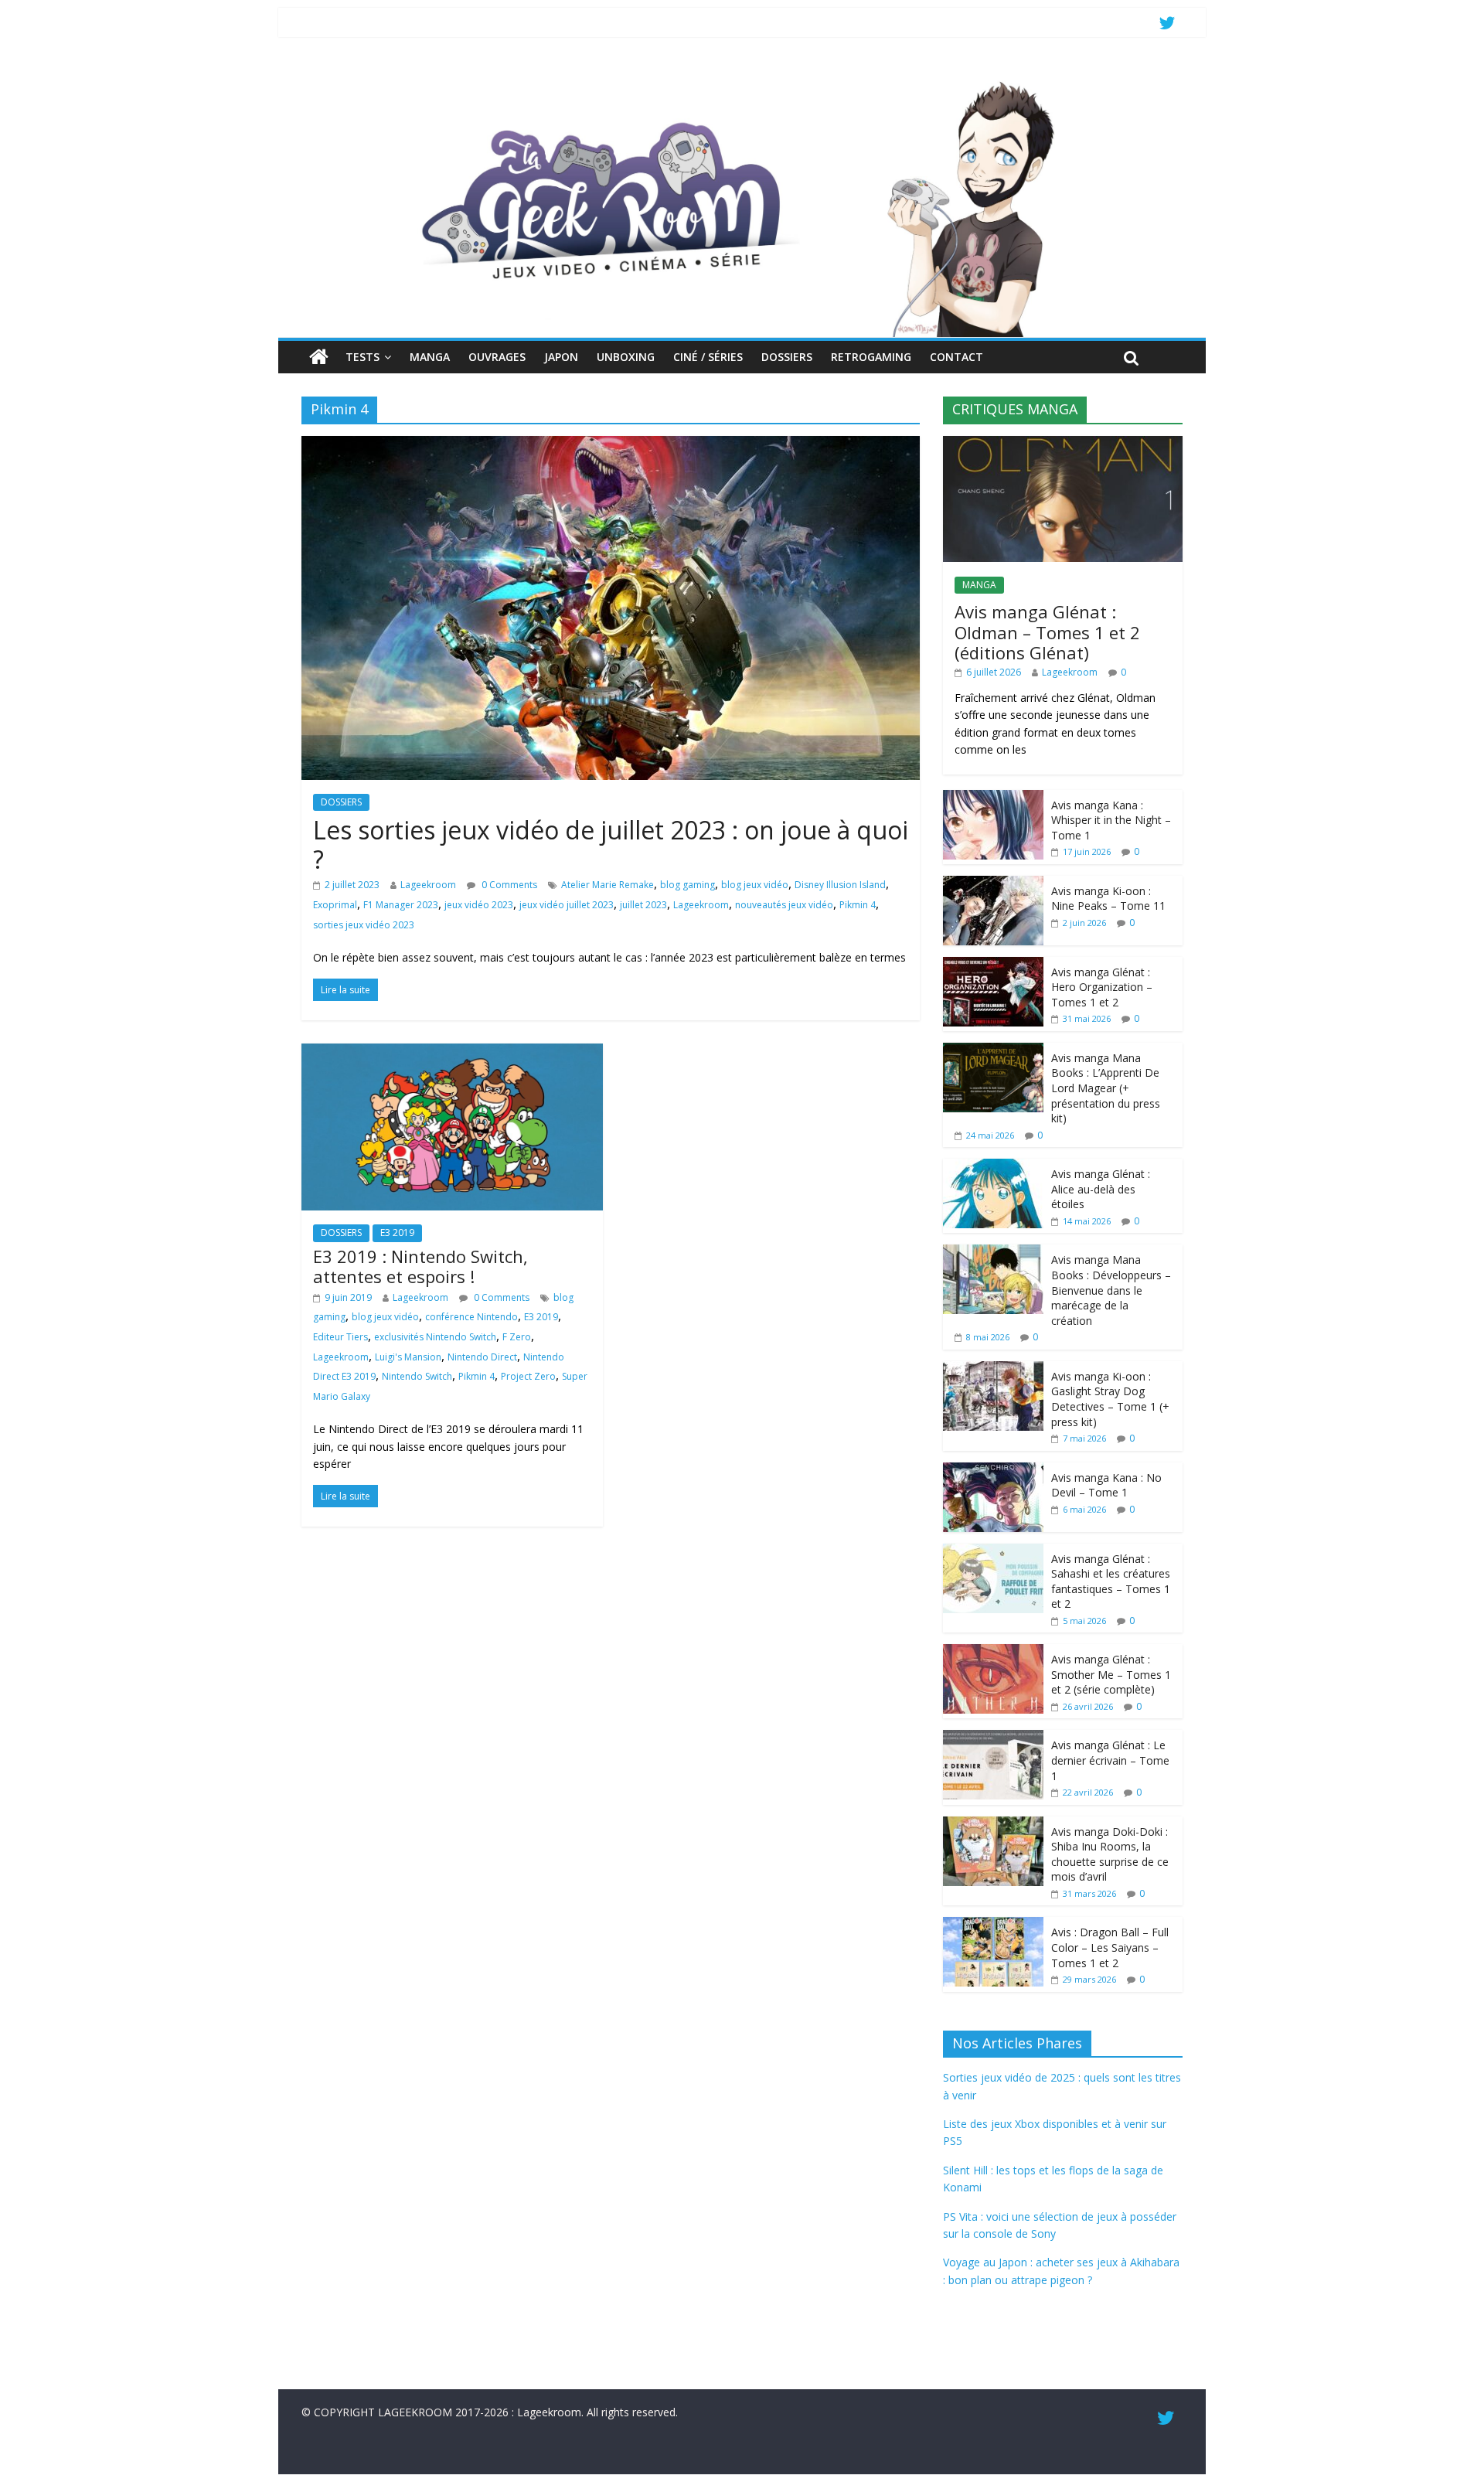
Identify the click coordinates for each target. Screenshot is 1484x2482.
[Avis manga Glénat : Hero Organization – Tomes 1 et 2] (993, 965)
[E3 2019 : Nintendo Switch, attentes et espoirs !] (452, 1053)
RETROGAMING (871, 357)
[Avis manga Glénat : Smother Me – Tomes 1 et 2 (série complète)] (993, 1652)
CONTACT (956, 357)
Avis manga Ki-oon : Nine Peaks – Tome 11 (1108, 899)
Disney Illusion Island (840, 885)
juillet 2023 (643, 905)
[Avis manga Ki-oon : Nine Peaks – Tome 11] (993, 884)
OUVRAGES (497, 357)
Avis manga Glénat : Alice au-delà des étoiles (1101, 1189)
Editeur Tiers (340, 1337)
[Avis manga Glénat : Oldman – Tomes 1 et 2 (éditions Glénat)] (1063, 444)
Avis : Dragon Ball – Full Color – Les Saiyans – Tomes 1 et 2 (1110, 1947)
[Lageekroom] (742, 81)
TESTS (362, 357)
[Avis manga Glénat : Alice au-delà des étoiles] (993, 1167)
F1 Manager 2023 (401, 905)
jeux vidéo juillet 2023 (567, 905)
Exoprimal (335, 905)
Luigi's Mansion (408, 1357)
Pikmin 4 (858, 905)
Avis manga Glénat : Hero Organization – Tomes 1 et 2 (1102, 987)
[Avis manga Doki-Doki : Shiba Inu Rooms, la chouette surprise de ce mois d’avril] (993, 1825)
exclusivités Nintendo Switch (435, 1337)
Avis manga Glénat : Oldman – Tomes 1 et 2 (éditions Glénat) (1047, 632)
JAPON (561, 357)
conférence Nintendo (471, 1317)
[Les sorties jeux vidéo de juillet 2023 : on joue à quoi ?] (611, 445)
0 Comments (508, 885)
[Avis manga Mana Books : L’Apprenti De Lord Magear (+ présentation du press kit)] (993, 1051)
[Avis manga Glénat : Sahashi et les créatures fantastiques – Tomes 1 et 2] (993, 1552)
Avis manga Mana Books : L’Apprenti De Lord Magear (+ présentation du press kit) (1106, 1088)
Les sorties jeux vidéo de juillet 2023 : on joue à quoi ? (611, 844)
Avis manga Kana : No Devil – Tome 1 (1106, 1485)
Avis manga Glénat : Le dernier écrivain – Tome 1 (1110, 1760)
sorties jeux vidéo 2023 (364, 925)
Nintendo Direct (482, 1357)
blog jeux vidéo (755, 885)
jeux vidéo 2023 (479, 905)
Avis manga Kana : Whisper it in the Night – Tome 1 (1111, 820)
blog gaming (688, 885)
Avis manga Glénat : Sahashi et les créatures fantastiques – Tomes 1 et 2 (1111, 1581)
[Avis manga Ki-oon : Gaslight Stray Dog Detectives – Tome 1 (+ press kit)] (993, 1369)
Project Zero (528, 1376)
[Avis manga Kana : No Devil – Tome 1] (993, 1471)
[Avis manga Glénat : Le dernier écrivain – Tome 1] (993, 1738)
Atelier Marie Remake (608, 885)
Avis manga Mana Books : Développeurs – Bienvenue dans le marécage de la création (1111, 1290)
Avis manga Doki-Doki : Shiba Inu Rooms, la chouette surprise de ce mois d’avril (1110, 1854)
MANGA (430, 357)
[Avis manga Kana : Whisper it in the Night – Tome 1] (993, 798)
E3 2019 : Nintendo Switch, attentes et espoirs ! (420, 1266)
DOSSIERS (787, 357)
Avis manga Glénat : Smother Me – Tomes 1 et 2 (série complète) (1111, 1674)
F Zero (517, 1337)
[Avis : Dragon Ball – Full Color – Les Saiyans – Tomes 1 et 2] (993, 1925)
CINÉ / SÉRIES (708, 357)
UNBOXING (626, 357)
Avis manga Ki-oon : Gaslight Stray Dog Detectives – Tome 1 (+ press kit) (1110, 1399)
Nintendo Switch (417, 1376)
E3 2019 (397, 1232)
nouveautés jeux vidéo (784, 905)
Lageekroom (428, 885)
